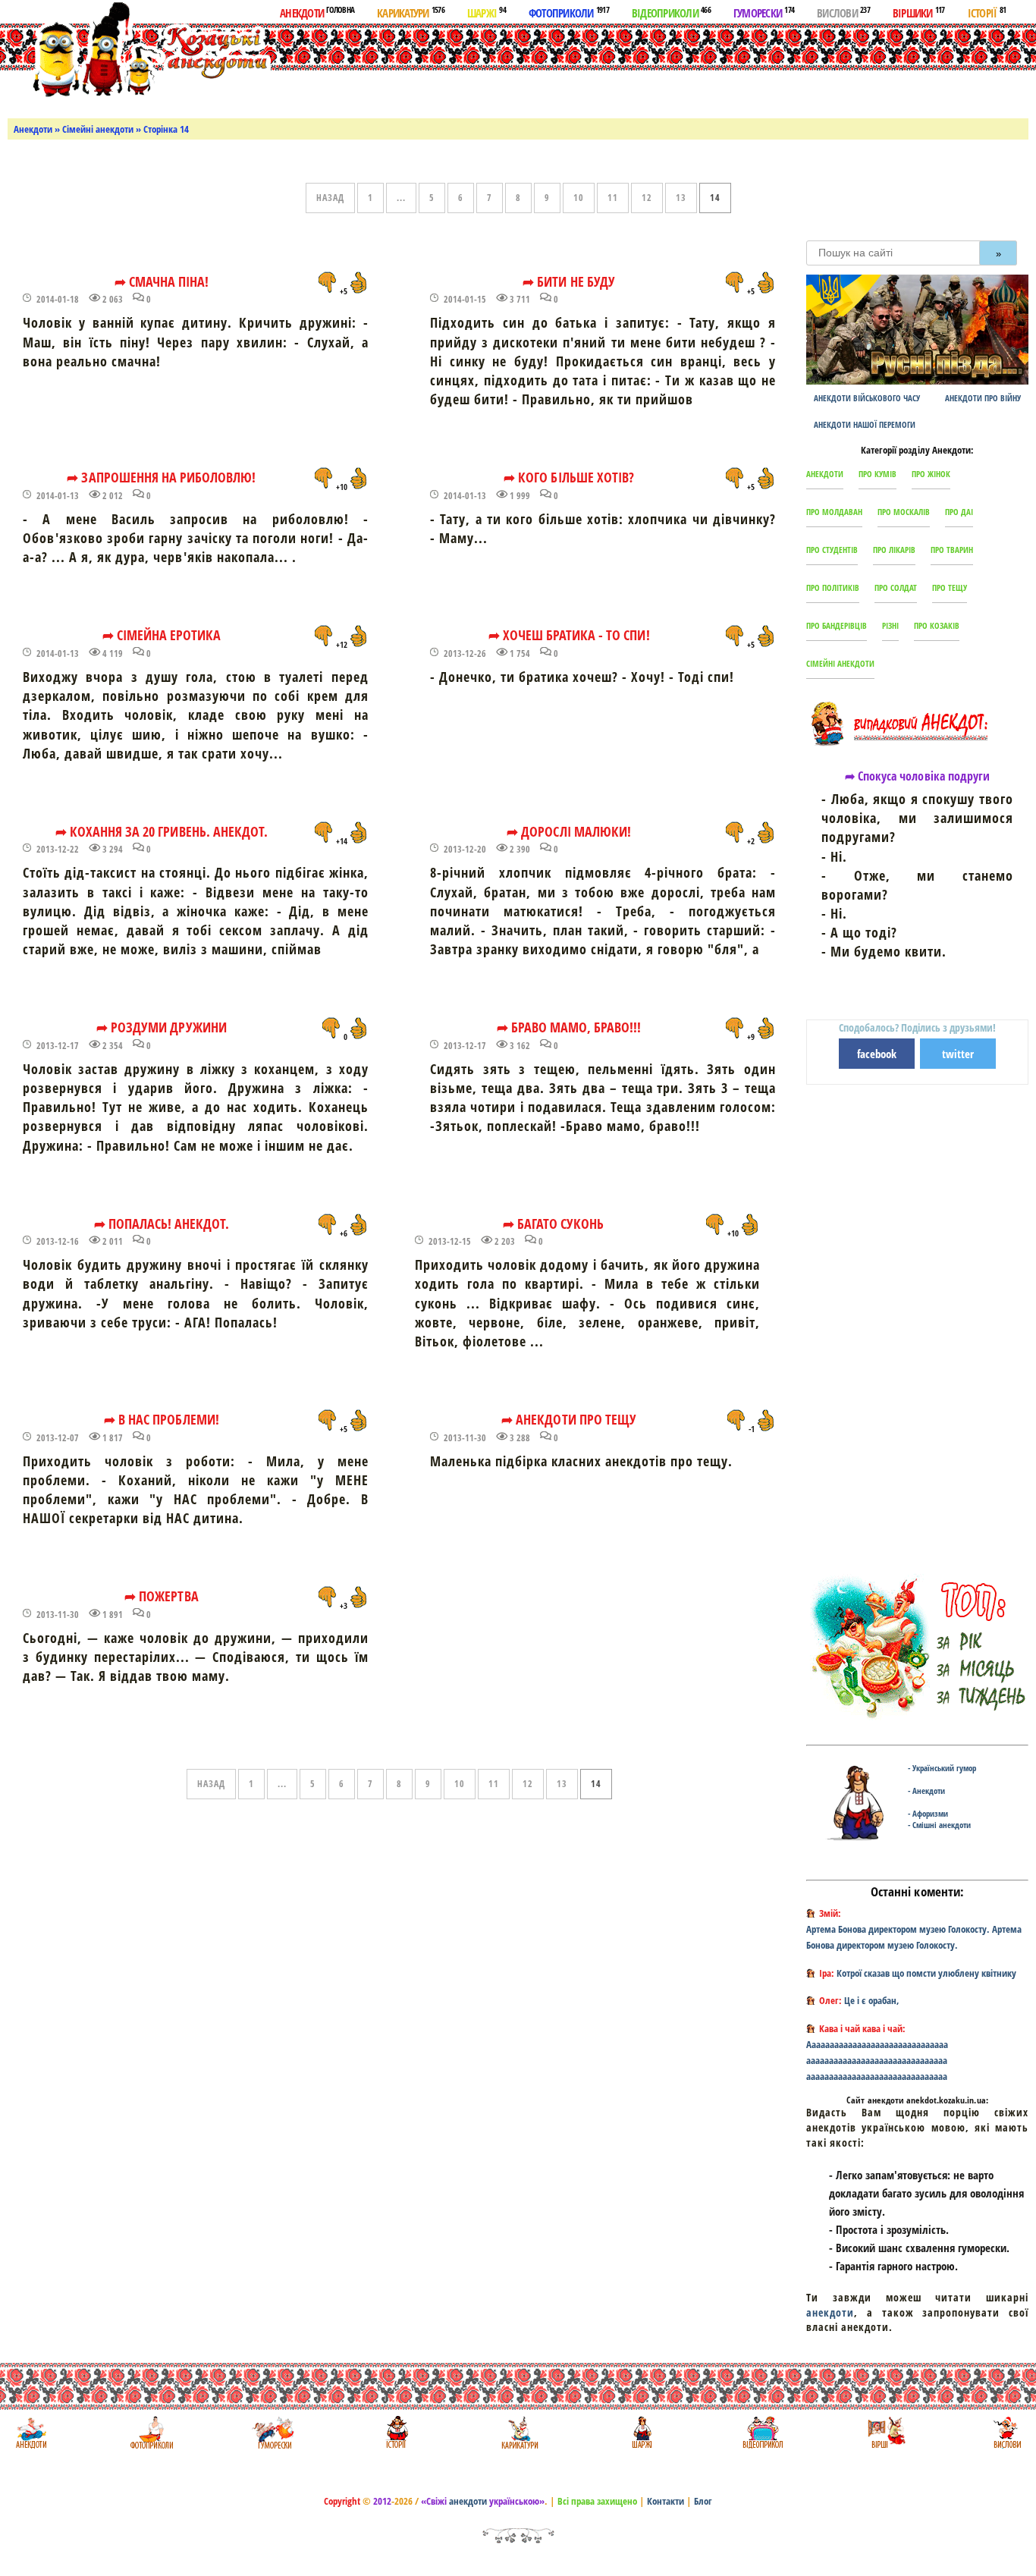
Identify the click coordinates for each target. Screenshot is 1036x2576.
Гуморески (764, 12)
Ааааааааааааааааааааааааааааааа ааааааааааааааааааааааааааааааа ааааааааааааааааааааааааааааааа (877, 2060)
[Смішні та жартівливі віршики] (885, 2432)
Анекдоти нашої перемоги (865, 424)
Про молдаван (834, 512)
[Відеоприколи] (763, 2432)
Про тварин (952, 550)
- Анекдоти (926, 1791)
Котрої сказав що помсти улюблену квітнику (926, 1973)
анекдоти (830, 2312)
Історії (987, 12)
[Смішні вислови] (1007, 2432)
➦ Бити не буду (569, 281)
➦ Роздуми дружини (162, 1027)
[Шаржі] (640, 2432)
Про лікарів (894, 550)
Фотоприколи (569, 12)
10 (579, 198)
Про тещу (950, 587)
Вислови (843, 12)
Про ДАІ (959, 512)
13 (681, 198)
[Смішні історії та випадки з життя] (396, 2432)
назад (330, 198)
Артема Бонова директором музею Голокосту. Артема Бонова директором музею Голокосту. (914, 1937)
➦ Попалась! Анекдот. (162, 1224)
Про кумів (877, 474)
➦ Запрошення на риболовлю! (161, 477)
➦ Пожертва (161, 1596)
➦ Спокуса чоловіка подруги (917, 776)
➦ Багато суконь (554, 1224)
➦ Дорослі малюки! (569, 831)
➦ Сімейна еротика (162, 635)
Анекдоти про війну (983, 398)
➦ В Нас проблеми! (162, 1419)
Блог (703, 2501)
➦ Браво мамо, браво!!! (569, 1027)
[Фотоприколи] (151, 2432)
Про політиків (833, 587)
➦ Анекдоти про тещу (569, 1419)
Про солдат (896, 587)
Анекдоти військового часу (867, 398)
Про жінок (931, 474)
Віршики (919, 12)
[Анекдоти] (139, 51)
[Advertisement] (590, 68)
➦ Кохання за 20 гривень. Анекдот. (162, 831)
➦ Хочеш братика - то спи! (569, 635)
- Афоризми (928, 1813)
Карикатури (411, 12)
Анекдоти (317, 12)
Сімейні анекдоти (98, 129)
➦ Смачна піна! (162, 281)
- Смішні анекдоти (939, 1825)
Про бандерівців (837, 625)
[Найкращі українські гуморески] (273, 2432)
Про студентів (832, 550)
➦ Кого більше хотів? (569, 477)
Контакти (666, 2501)
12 (647, 198)
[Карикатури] (518, 2432)
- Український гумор (942, 1768)
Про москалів (904, 512)
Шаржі (487, 12)
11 (613, 198)
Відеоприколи (671, 12)
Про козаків (937, 625)
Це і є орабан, (872, 2000)
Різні (890, 625)
